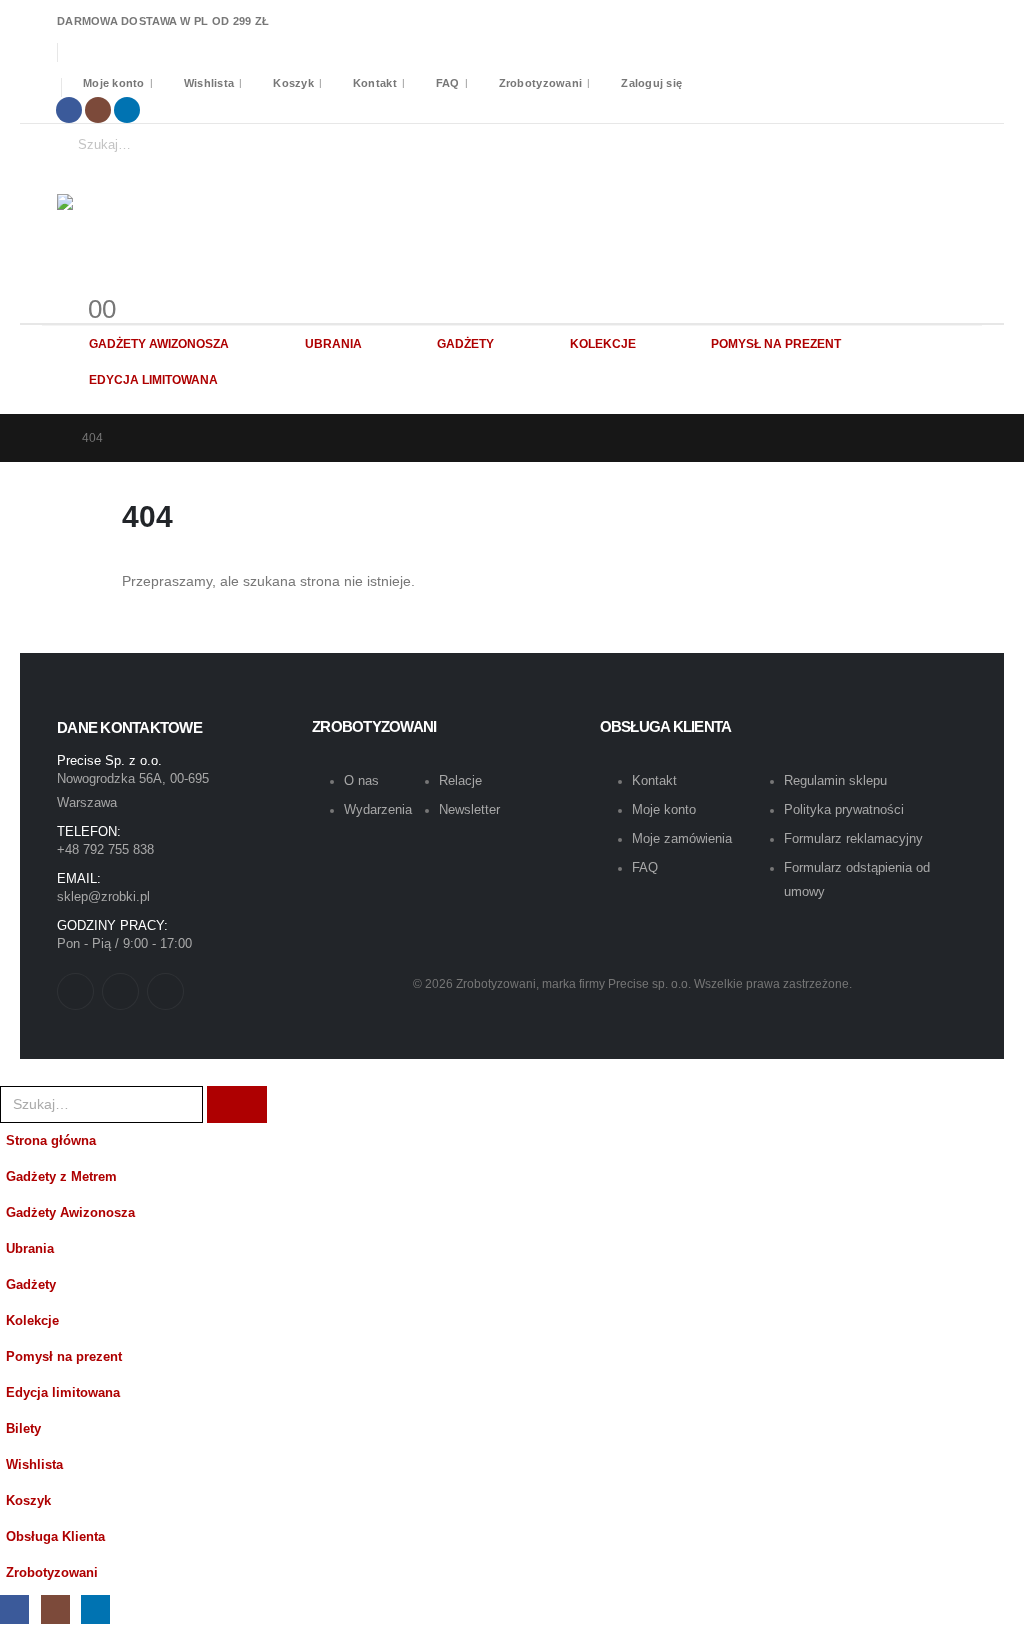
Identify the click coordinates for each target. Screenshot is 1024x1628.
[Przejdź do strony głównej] (48, 438)
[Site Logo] (207, 219)
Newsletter (469, 809)
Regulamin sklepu (835, 780)
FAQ (448, 83)
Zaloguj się (651, 83)
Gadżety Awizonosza (159, 344)
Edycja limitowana (153, 380)
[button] (12, 1070)
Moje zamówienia (682, 838)
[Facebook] (69, 110)
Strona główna (51, 1141)
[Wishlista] (82, 285)
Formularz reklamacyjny (853, 838)
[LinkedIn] (127, 110)
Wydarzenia (378, 809)
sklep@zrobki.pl (103, 896)
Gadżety (465, 344)
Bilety (23, 1429)
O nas (361, 780)
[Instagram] (98, 110)
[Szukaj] (248, 145)
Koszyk (293, 83)
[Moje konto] (65, 285)
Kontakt (375, 83)
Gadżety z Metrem (61, 1177)
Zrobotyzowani (541, 83)
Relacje (460, 780)
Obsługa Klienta (55, 1537)
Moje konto (114, 83)
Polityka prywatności (844, 809)
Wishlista (209, 83)
